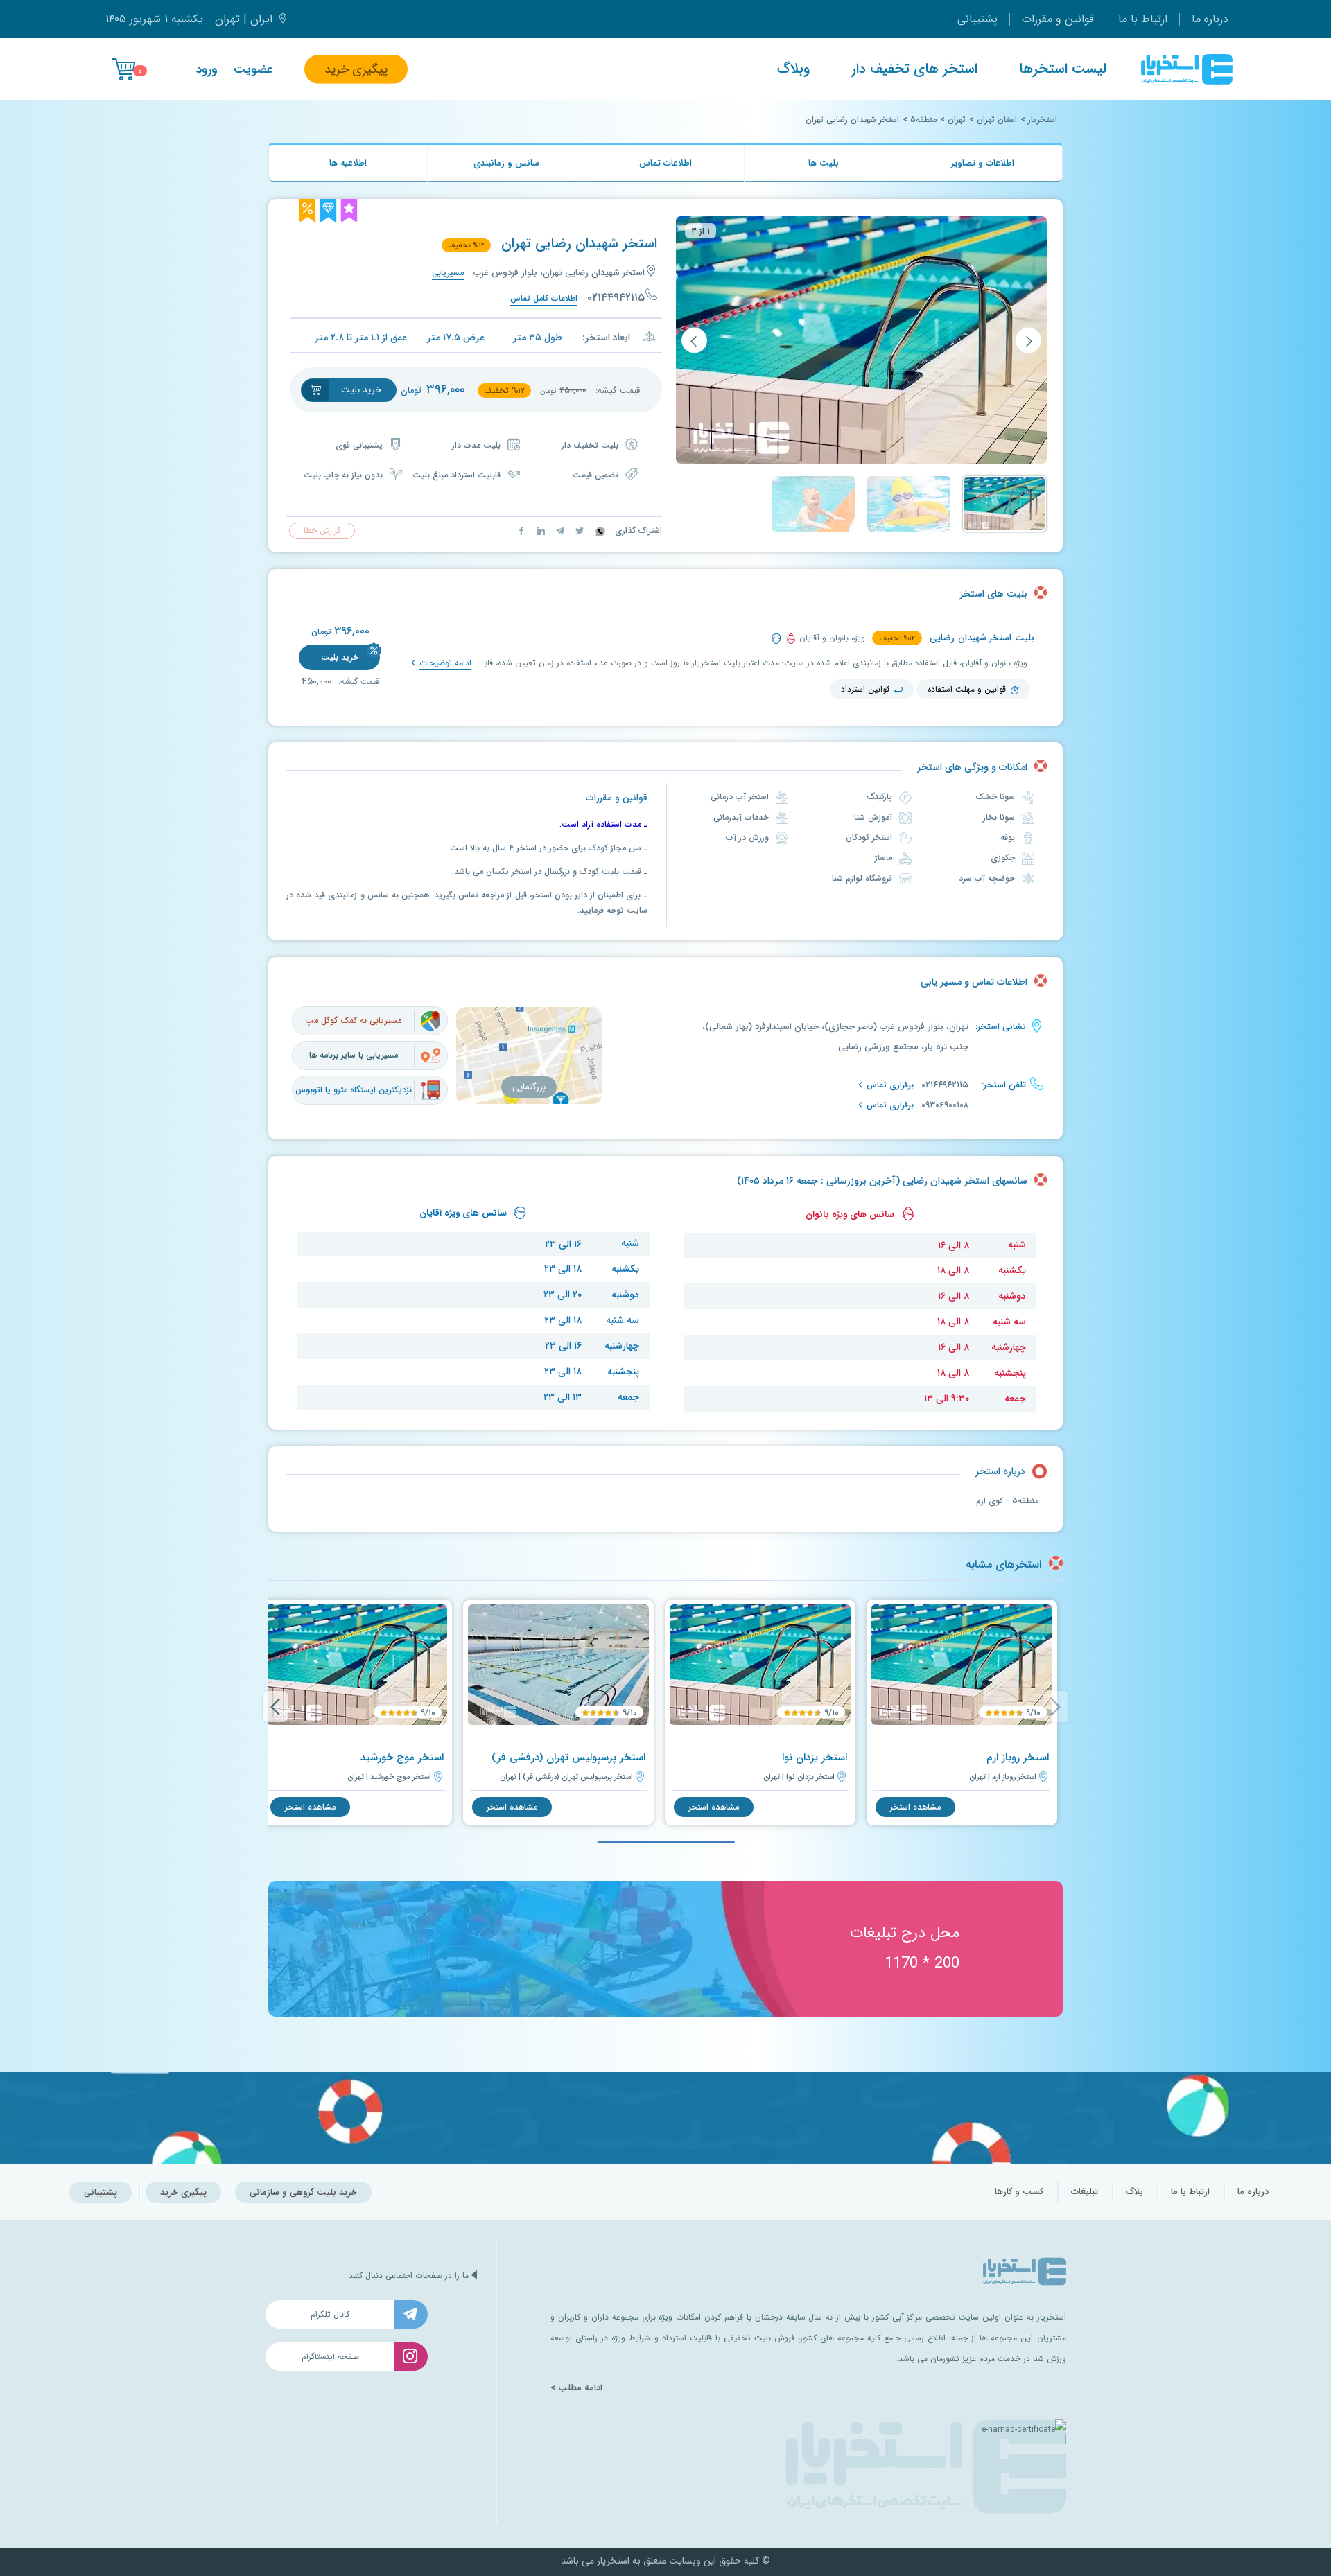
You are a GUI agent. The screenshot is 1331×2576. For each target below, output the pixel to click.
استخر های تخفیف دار (914, 69)
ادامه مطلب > (576, 2388)
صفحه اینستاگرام (330, 2357)
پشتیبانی (977, 19)
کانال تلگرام (330, 2314)
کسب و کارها (1019, 2192)
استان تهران (997, 120)
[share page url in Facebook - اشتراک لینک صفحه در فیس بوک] (521, 531)
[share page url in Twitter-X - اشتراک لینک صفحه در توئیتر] (578, 531)
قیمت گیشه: (357, 682)
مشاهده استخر (915, 1807)
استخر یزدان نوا (815, 1758)
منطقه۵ (923, 120)
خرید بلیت (340, 657)
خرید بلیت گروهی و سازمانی (303, 2192)
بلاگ (1134, 2192)
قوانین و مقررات (1058, 19)
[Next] (275, 1707)
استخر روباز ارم (1018, 1758)
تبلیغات (1085, 2192)
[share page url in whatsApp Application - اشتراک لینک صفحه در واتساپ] (599, 531)
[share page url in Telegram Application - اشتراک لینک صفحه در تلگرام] (559, 531)
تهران (957, 120)
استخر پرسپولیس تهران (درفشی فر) (568, 1758)
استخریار (1043, 120)
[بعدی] (694, 341)
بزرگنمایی (529, 1087)
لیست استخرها (1063, 69)
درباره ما (1210, 19)
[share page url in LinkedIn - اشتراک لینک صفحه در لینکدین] (539, 531)
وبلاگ (793, 69)
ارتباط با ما (1143, 19)
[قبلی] (1028, 341)
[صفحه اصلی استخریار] (1187, 69)
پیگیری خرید (356, 69)
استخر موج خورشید (402, 1758)
